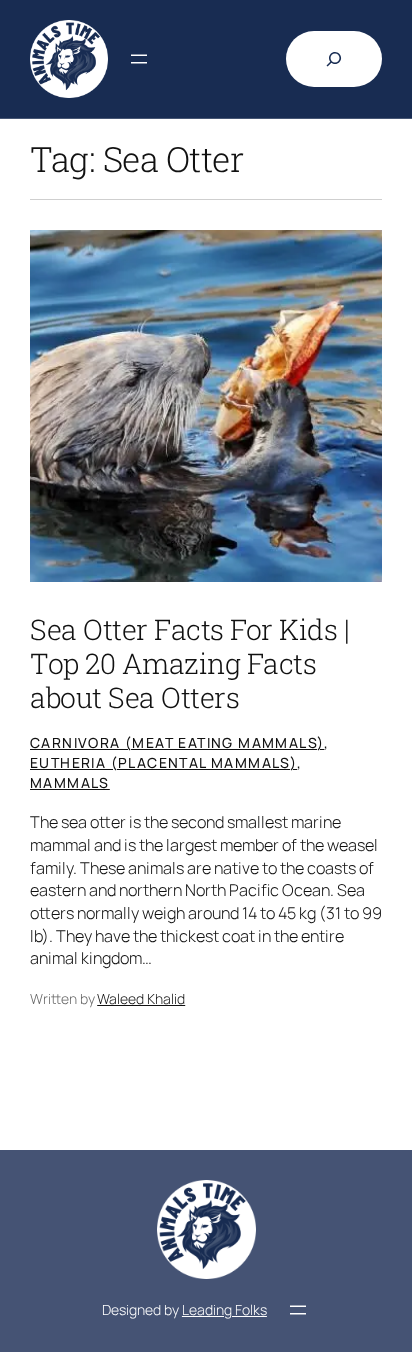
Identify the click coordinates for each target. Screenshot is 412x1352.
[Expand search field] (334, 59)
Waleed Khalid (141, 998)
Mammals (70, 782)
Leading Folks (224, 1309)
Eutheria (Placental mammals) (163, 762)
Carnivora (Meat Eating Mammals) (177, 742)
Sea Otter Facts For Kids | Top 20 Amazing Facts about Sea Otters (189, 663)
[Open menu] (139, 59)
